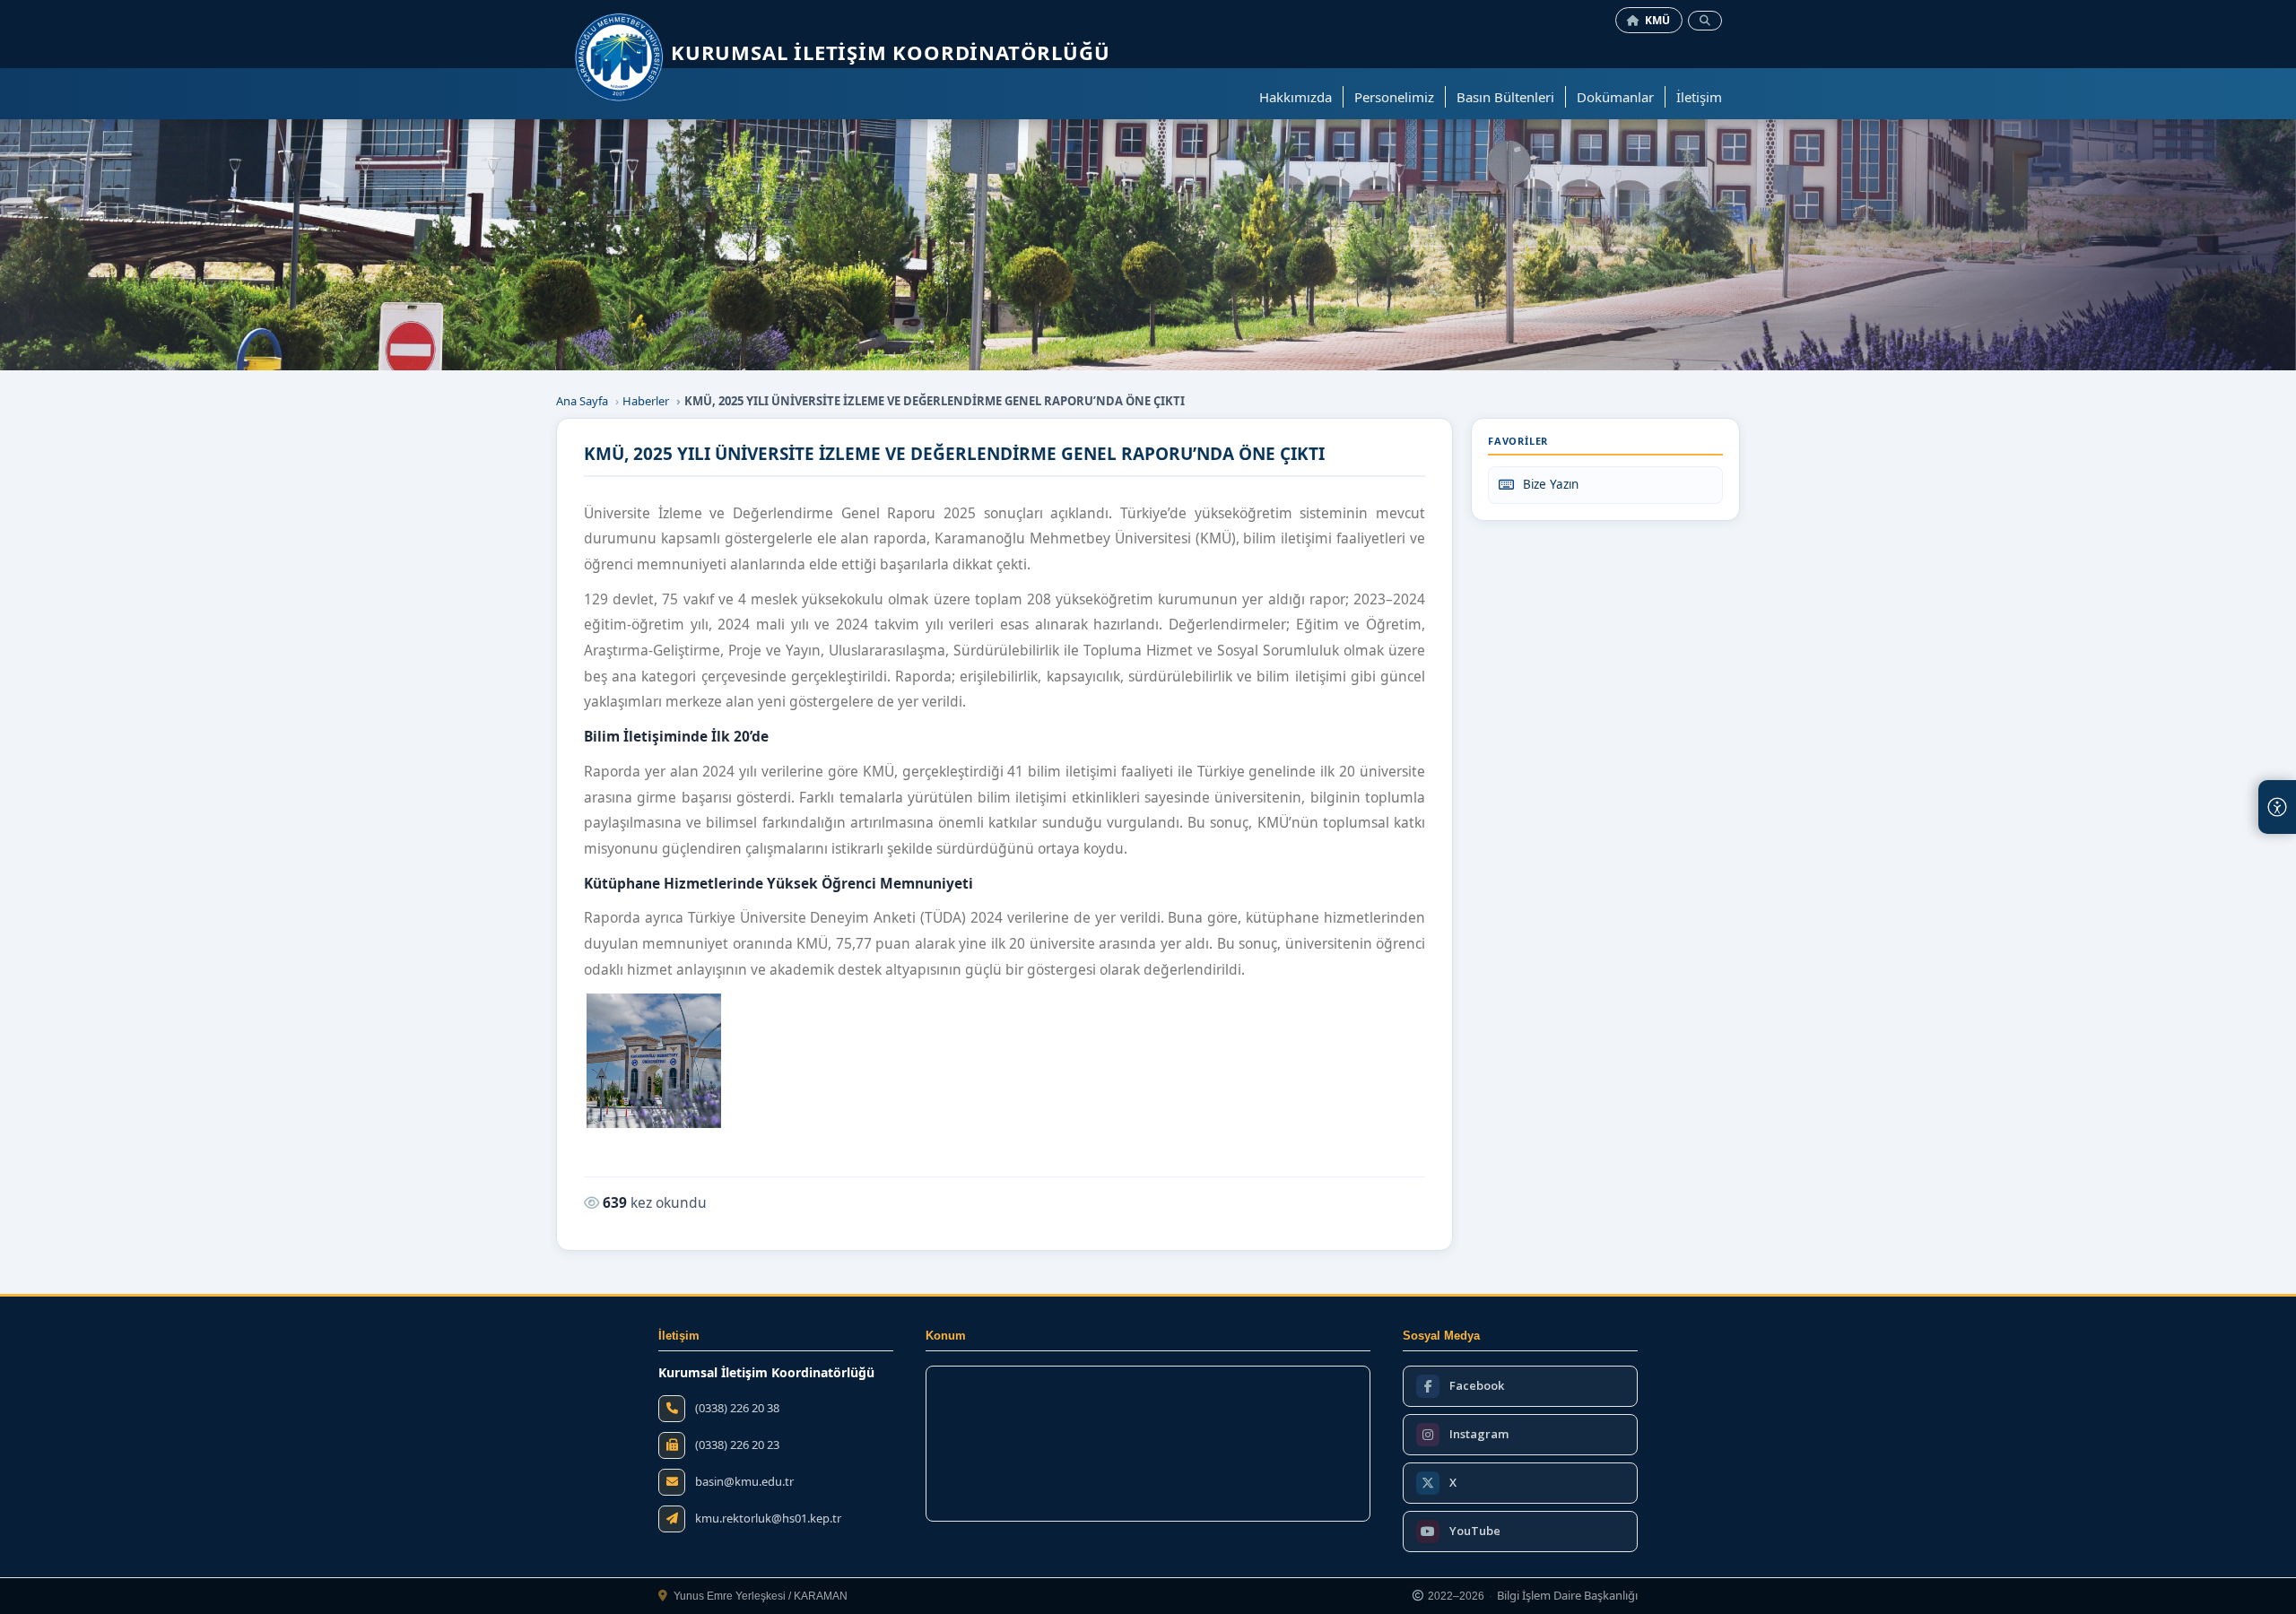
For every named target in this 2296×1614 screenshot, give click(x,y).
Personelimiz (1394, 97)
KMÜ (1658, 20)
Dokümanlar (1615, 97)
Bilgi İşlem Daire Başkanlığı (1567, 1596)
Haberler (646, 401)
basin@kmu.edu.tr (744, 1482)
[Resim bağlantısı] (654, 1061)
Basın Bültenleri (1505, 97)
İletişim (1699, 97)
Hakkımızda (1296, 97)
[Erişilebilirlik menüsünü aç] (2277, 807)
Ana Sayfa (582, 401)
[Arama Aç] (1705, 21)
